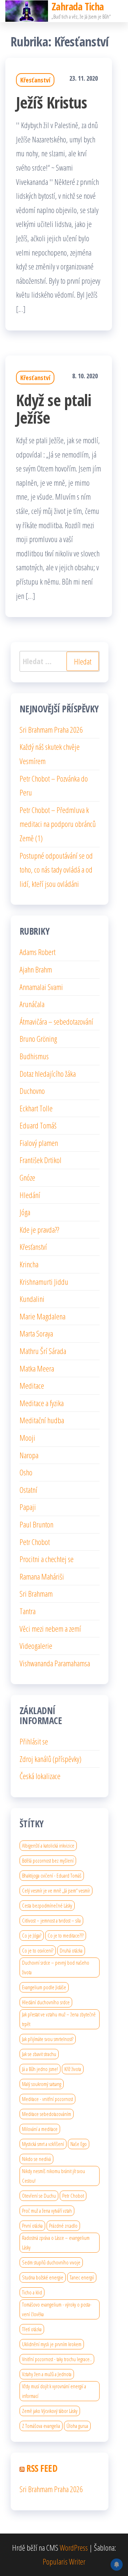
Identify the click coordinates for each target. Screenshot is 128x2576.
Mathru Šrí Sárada (43, 1351)
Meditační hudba (42, 1420)
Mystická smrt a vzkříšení (43, 2144)
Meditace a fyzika (42, 1403)
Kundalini (32, 1299)
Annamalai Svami (41, 987)
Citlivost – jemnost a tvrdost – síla (51, 1920)
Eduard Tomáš (38, 1125)
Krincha (29, 1264)
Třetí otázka (32, 2329)
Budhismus (34, 1056)
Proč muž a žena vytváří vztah (47, 2211)
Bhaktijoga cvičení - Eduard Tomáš (52, 1875)
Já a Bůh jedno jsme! (40, 2069)
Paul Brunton (36, 1524)
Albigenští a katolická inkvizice (48, 1845)
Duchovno (32, 1091)
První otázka (32, 2226)
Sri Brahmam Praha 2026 (51, 729)
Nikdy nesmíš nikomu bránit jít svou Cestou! (54, 2176)
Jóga (25, 1212)
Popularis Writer (64, 2561)
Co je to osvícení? (38, 1950)
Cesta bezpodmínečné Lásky (47, 1905)
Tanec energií (82, 2277)
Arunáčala (32, 1004)
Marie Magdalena (42, 1316)
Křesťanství (35, 80)
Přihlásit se (34, 1741)
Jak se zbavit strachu (39, 2054)
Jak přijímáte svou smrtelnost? (48, 2039)
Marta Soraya (36, 1333)
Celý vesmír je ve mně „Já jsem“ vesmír (56, 1890)
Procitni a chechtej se (47, 1559)
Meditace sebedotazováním (47, 2114)
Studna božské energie (43, 2277)
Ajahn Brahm (36, 969)
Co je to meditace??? (66, 1935)
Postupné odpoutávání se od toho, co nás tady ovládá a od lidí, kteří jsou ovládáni (56, 870)
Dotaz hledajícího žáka (48, 1074)
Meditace (32, 1385)
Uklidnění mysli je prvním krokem (52, 2344)
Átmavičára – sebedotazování (56, 1021)
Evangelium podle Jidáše (44, 1987)
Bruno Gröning (38, 1039)
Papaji (28, 1507)
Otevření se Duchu (39, 2196)
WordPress (74, 2547)
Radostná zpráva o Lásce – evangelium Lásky (56, 2242)
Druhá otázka (71, 1950)
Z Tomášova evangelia (41, 2426)
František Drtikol (41, 1160)
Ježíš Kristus (51, 102)
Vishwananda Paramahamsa (55, 1663)
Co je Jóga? (32, 1935)
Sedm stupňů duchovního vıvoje (51, 2262)
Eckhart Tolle (36, 1108)
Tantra (28, 1611)
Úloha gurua (77, 2426)
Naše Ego (79, 2144)
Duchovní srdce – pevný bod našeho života (56, 1967)
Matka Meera (37, 1368)
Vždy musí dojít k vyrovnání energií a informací (54, 2391)
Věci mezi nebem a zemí (50, 1628)
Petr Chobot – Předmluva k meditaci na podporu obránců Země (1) (58, 824)
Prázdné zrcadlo (63, 2226)
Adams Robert (38, 952)
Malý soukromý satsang (42, 2084)
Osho (26, 1472)
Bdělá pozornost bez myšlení (48, 1860)
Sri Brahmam (36, 1593)
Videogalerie (36, 1646)
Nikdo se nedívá (36, 2159)
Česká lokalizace (40, 1776)
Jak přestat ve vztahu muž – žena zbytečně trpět (59, 2019)
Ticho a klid (32, 2292)
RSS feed (42, 2468)
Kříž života (73, 2069)
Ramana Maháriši (42, 1576)
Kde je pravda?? (39, 1229)
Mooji (27, 1438)
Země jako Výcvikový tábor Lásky (50, 2411)
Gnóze (27, 1177)
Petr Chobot (35, 1542)
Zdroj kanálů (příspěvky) (50, 1759)
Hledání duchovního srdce (46, 2002)
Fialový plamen (39, 1143)
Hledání (30, 1195)
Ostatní (28, 1490)
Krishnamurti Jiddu (44, 1282)
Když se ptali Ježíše (54, 409)
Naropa (29, 1455)
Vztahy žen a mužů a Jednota (47, 2374)
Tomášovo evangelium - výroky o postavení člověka (57, 2309)
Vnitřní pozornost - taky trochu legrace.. (57, 2359)
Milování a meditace (40, 2129)
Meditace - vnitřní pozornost (47, 2099)
